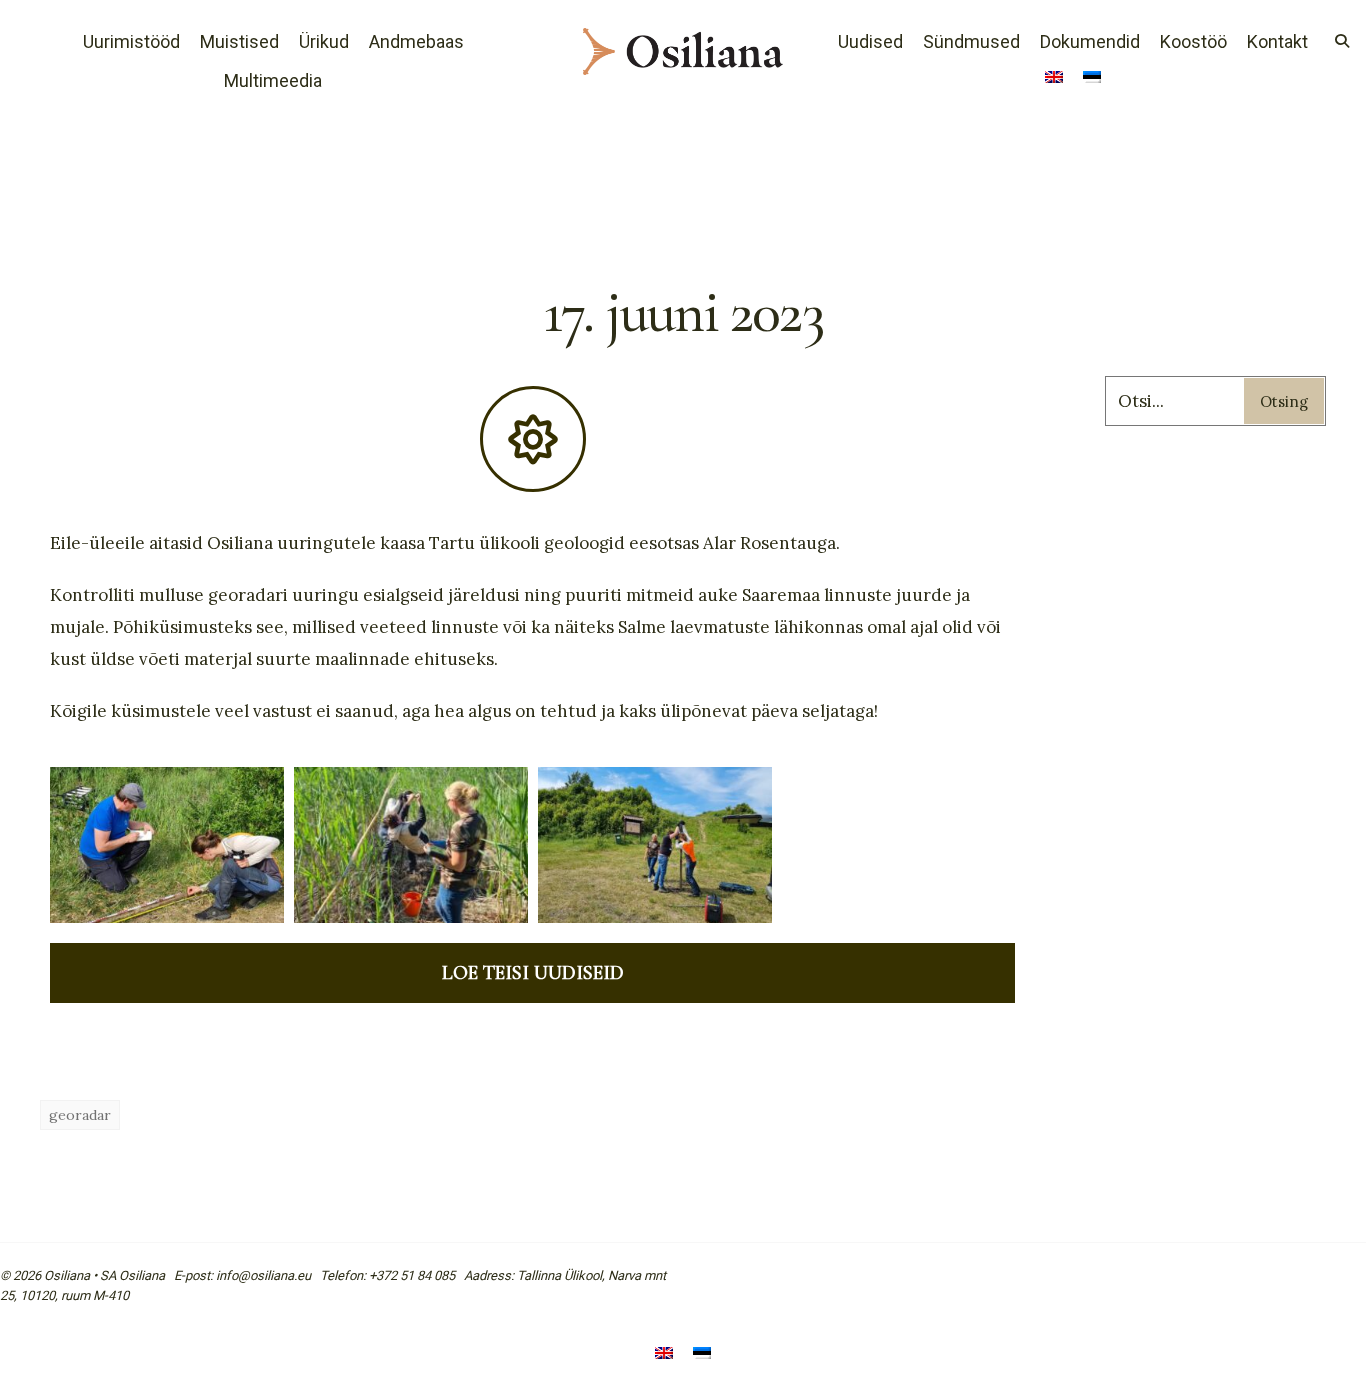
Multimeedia (273, 80)
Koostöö (1193, 41)
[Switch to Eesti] (702, 1354)
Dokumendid (1090, 41)
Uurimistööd (131, 41)
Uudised (870, 41)
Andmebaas (416, 41)
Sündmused (971, 41)
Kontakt (1277, 41)
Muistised (239, 41)
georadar (80, 1115)
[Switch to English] (1054, 79)
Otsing (1284, 401)
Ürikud (324, 41)
